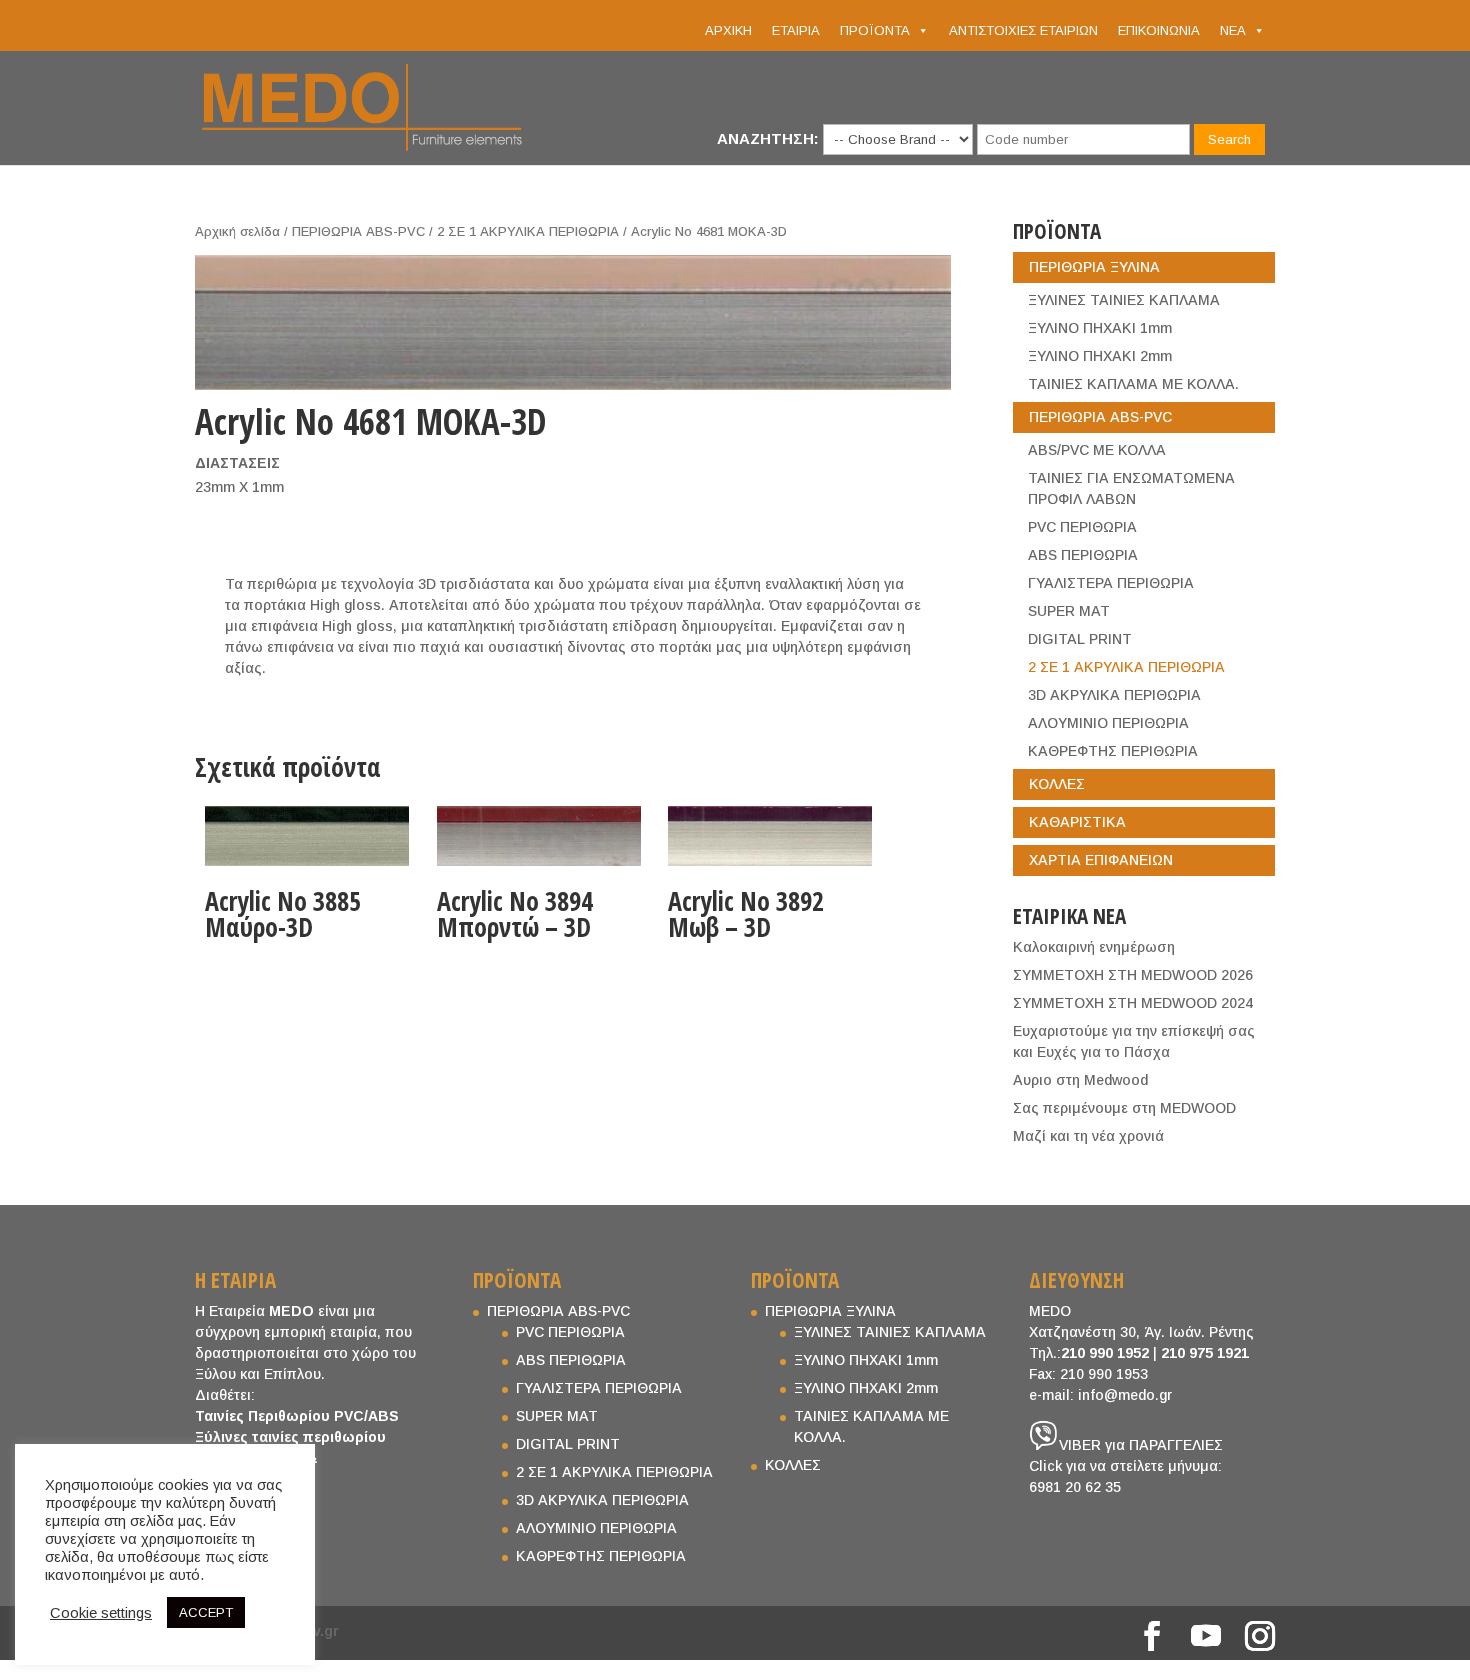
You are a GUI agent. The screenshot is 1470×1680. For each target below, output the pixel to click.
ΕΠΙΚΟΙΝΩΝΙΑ (1159, 30)
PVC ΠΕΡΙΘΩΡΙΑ (1082, 527)
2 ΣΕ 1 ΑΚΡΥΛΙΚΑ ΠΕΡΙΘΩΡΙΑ (528, 231)
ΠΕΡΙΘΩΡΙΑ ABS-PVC (358, 231)
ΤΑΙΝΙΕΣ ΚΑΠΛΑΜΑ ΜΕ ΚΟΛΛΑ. (1133, 384)
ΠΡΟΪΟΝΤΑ (875, 30)
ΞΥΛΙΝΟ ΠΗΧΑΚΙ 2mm (1100, 356)
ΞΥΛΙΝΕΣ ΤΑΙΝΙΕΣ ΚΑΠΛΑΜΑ (1124, 300)
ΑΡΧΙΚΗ (728, 30)
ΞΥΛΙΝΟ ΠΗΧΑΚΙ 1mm (1100, 328)
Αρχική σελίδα (237, 231)
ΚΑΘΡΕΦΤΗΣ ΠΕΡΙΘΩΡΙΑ (1113, 751)
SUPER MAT (1069, 611)
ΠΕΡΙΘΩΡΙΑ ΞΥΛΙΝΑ (1094, 267)
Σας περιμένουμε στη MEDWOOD (1124, 1108)
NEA (1233, 30)
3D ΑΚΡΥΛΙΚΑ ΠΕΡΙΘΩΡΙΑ (1114, 695)
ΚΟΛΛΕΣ (1057, 784)
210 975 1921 (1205, 1353)
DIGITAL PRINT (1080, 639)
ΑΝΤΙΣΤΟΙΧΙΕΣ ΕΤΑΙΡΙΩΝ (1023, 30)
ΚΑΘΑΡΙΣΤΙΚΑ (1077, 822)
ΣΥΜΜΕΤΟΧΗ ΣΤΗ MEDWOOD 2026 (1133, 975)
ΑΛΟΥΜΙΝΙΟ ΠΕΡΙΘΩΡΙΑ (1108, 723)
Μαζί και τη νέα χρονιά (1088, 1136)
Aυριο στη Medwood (1080, 1080)
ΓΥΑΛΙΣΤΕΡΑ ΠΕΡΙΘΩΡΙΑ (1111, 583)
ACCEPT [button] (206, 1612)
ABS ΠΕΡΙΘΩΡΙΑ (1083, 555)
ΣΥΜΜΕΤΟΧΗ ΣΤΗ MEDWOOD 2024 (1133, 1003)
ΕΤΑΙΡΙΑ (796, 30)
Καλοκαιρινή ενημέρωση (1094, 947)
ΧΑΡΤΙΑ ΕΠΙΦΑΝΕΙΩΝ (1101, 860)
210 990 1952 (1105, 1353)
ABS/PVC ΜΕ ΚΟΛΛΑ (1097, 450)
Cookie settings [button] (101, 1613)
